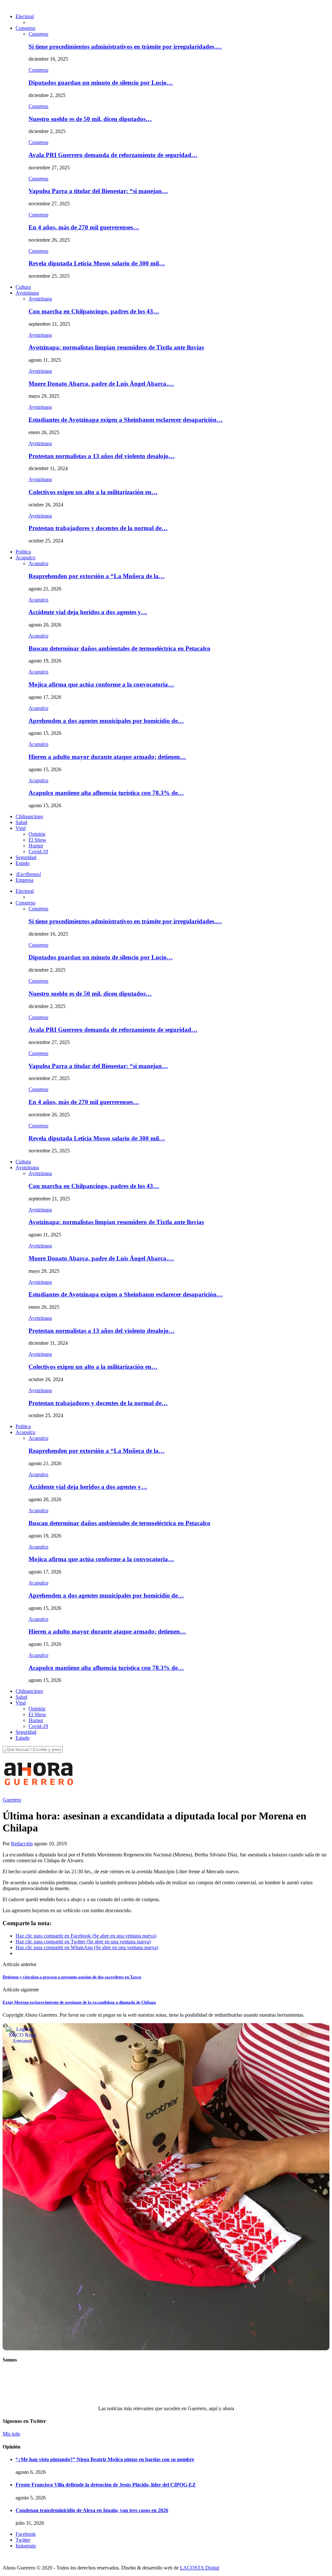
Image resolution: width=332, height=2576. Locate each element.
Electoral (25, 16)
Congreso (25, 28)
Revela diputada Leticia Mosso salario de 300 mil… (97, 263)
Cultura (23, 287)
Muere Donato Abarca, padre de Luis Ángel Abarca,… (101, 384)
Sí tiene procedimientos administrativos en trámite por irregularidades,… (125, 47)
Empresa (24, 880)
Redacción (22, 1844)
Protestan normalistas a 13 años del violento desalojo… (102, 456)
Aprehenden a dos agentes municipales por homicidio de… (106, 721)
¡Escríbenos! (28, 874)
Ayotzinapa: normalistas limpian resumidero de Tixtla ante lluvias (116, 347)
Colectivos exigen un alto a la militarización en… (93, 492)
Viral (21, 828)
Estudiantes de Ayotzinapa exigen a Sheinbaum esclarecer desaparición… (126, 420)
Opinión (37, 834)
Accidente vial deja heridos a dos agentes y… (88, 612)
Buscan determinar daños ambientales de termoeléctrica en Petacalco (119, 648)
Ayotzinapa (27, 293)
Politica (23, 552)
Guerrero (12, 1800)
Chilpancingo (29, 816)
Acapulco (25, 558)
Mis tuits (11, 2434)
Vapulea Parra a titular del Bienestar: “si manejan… (98, 191)
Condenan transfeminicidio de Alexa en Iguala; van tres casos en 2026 (92, 2510)
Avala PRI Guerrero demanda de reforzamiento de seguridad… (113, 155)
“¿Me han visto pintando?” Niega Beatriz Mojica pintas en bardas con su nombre (105, 2459)
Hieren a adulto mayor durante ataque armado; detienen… (107, 757)
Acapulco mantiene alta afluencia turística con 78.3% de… (106, 793)
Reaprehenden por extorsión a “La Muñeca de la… (97, 576)
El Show (37, 840)
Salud (21, 822)
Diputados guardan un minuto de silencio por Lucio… (101, 83)
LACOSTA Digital (200, 2568)
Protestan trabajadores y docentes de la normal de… (98, 528)
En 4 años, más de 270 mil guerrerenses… (84, 227)
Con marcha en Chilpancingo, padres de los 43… (94, 311)
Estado (23, 863)
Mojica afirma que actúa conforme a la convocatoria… (101, 684)
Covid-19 (38, 851)
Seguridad (26, 857)
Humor (36, 846)
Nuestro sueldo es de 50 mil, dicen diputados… (90, 119)
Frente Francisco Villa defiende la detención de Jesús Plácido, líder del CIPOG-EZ (106, 2485)
